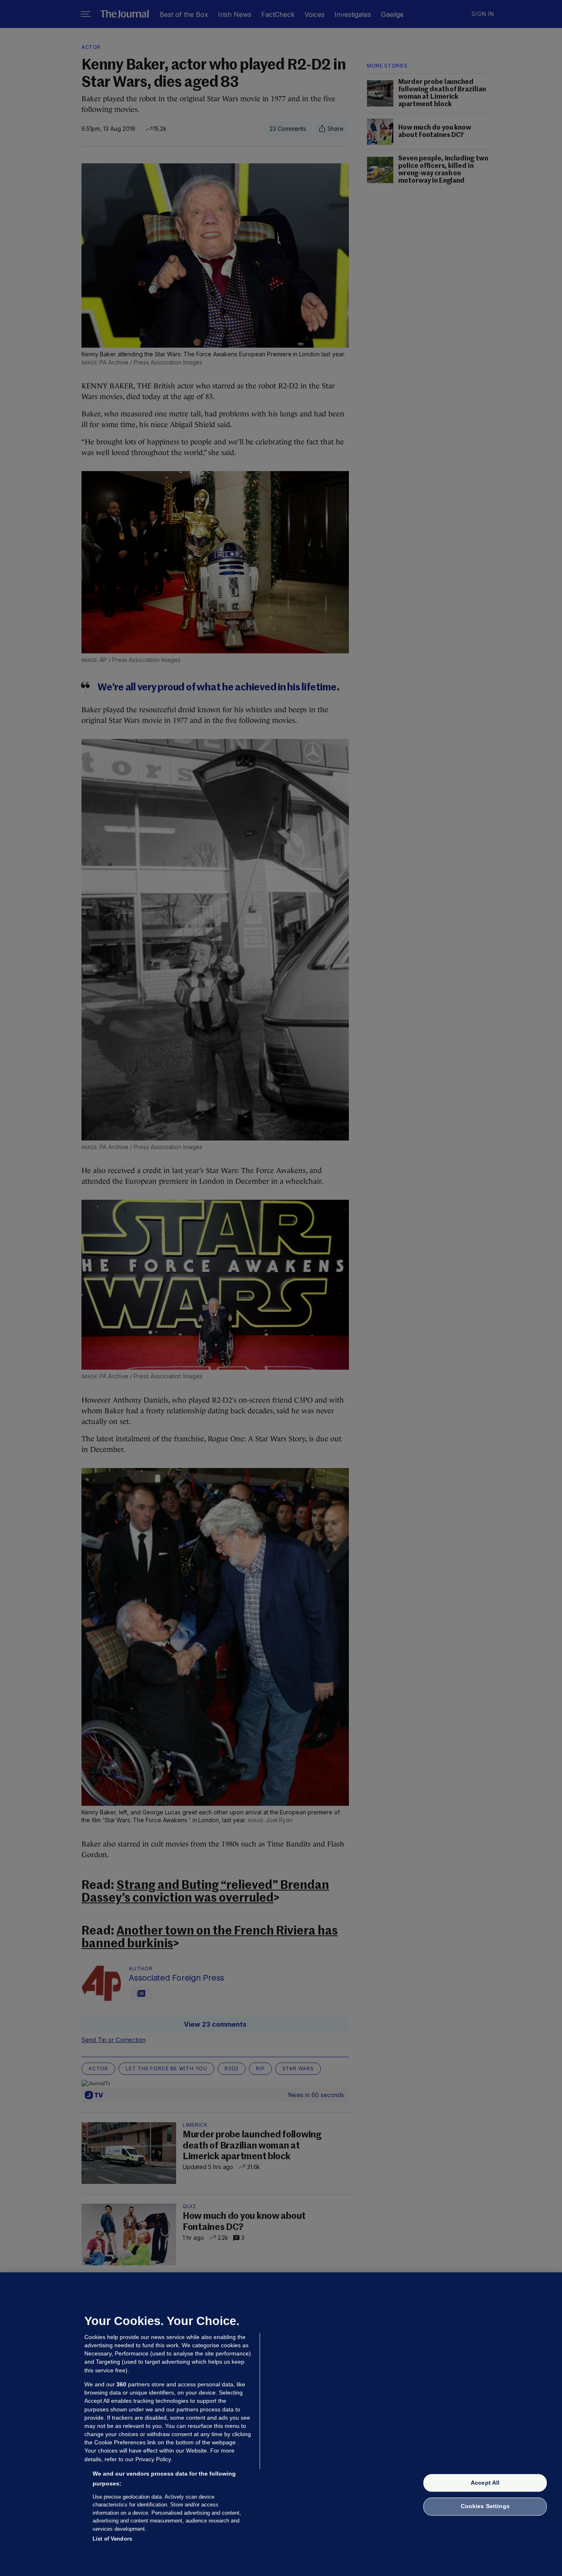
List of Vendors (112, 2539)
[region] (281, 2424)
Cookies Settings (485, 2506)
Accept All (485, 2483)
